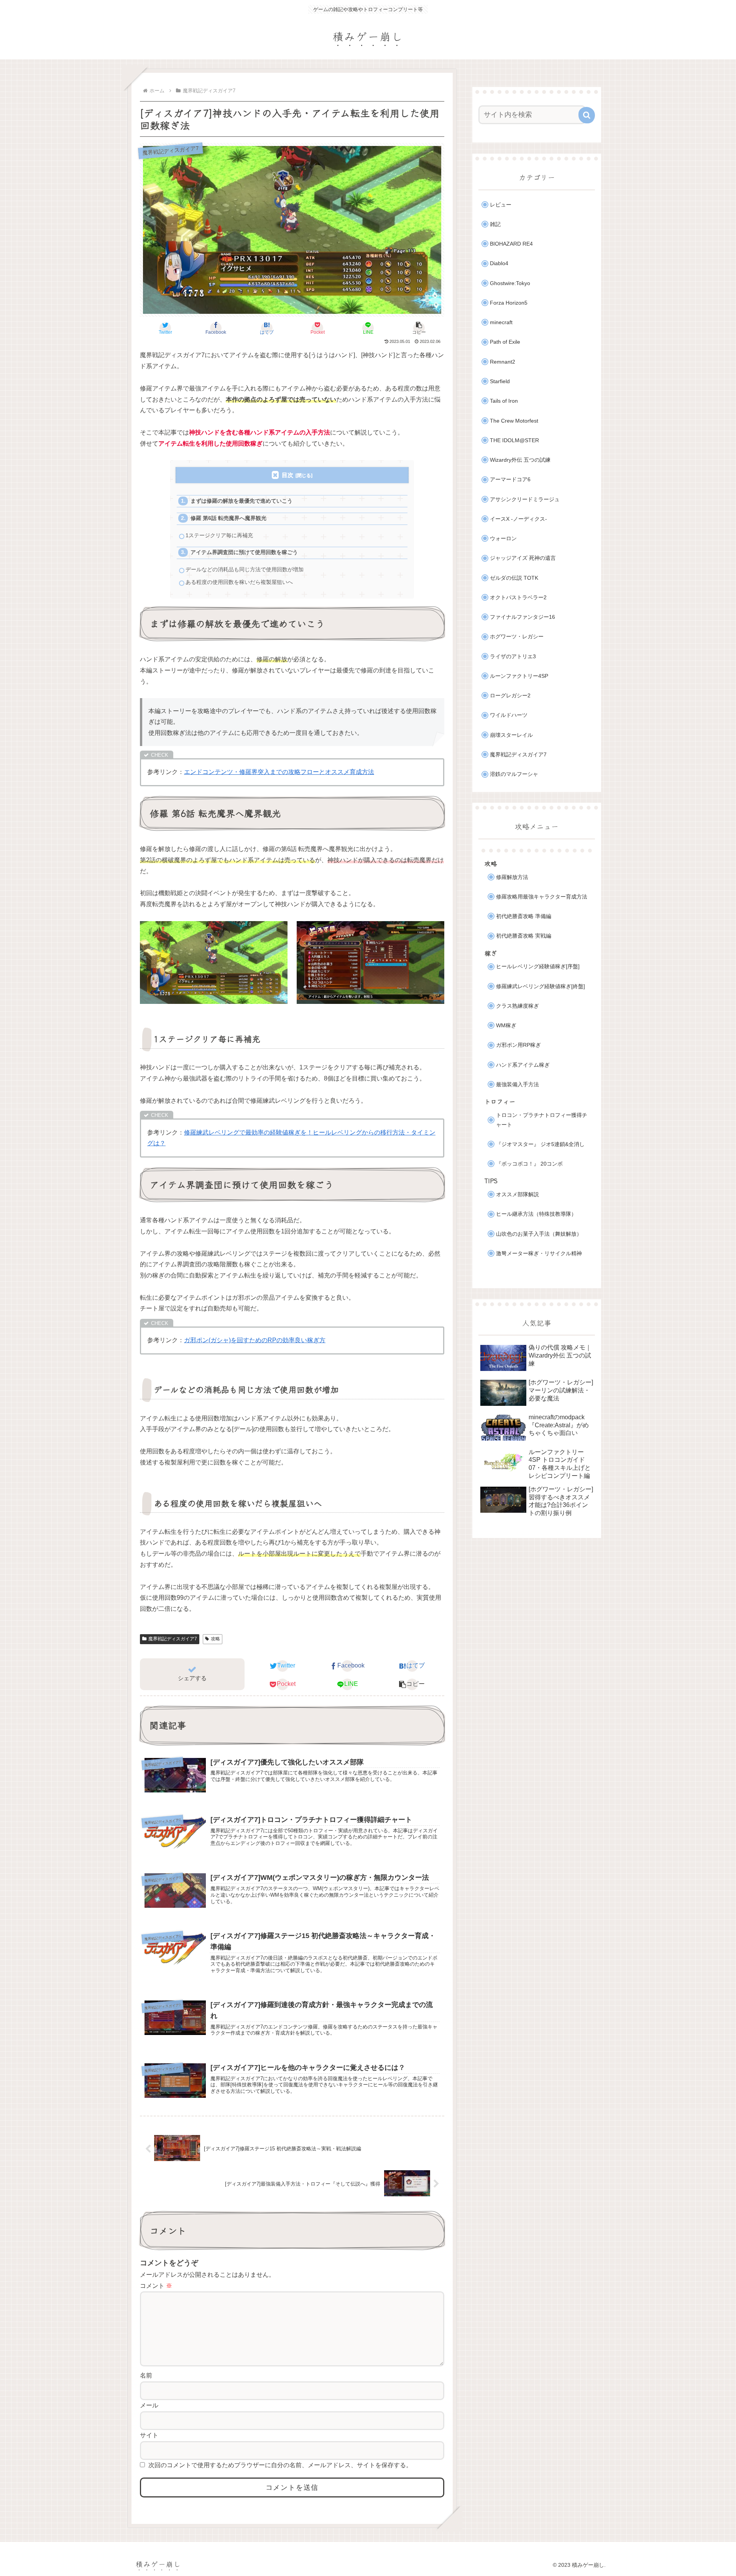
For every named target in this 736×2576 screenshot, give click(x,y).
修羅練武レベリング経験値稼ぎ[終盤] (540, 986)
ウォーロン (503, 539)
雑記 (495, 224)
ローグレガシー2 (510, 696)
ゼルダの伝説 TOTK (514, 578)
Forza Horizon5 (509, 303)
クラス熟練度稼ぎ (517, 1006)
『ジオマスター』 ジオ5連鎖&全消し (540, 1144)
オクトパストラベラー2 (518, 598)
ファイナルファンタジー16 (522, 617)
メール (149, 2405)
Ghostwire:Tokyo (510, 283)
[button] (419, 328)
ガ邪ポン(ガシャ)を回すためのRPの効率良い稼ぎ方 (255, 1340)
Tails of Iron (504, 401)
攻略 (215, 1639)
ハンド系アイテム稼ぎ (523, 1065)
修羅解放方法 (512, 877)
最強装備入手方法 (517, 1085)
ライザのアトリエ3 (513, 657)
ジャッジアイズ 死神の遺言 (523, 558)
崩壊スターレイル (511, 735)
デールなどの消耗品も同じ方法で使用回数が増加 (245, 570)
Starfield (500, 381)
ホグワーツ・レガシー (517, 637)
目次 (287, 475)
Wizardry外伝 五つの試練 (520, 460)
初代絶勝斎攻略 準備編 (524, 916)
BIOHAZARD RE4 (511, 244)
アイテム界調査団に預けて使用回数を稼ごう (244, 552)
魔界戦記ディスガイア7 (173, 1639)
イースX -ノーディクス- (518, 519)
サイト (149, 2435)
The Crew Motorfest (514, 421)
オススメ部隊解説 (517, 1195)
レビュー (501, 205)
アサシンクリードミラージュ (525, 499)
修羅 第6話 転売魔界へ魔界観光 (228, 518)
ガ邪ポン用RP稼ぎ (518, 1045)
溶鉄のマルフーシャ (514, 774)
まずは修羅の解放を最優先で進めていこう (242, 501)
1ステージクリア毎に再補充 (219, 535)
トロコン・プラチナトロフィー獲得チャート (542, 1120)
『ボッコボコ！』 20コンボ (529, 1164)
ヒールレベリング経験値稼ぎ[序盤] (538, 967)
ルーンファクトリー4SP (519, 676)
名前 (146, 2375)
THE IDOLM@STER (514, 440)
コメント (156, 2286)
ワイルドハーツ (509, 715)
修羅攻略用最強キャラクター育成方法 (542, 897)
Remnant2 (503, 362)
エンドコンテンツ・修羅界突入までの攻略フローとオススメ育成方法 (279, 772)
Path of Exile (505, 342)
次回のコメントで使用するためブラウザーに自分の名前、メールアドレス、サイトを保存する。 (280, 2465)
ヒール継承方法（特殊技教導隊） (536, 1214)
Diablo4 (499, 263)
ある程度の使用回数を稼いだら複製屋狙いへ (239, 582)
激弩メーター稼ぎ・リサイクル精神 (539, 1254)
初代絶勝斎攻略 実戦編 (524, 936)
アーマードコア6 (510, 480)
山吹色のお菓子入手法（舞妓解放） (539, 1234)
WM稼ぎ (506, 1026)
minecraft (501, 322)
